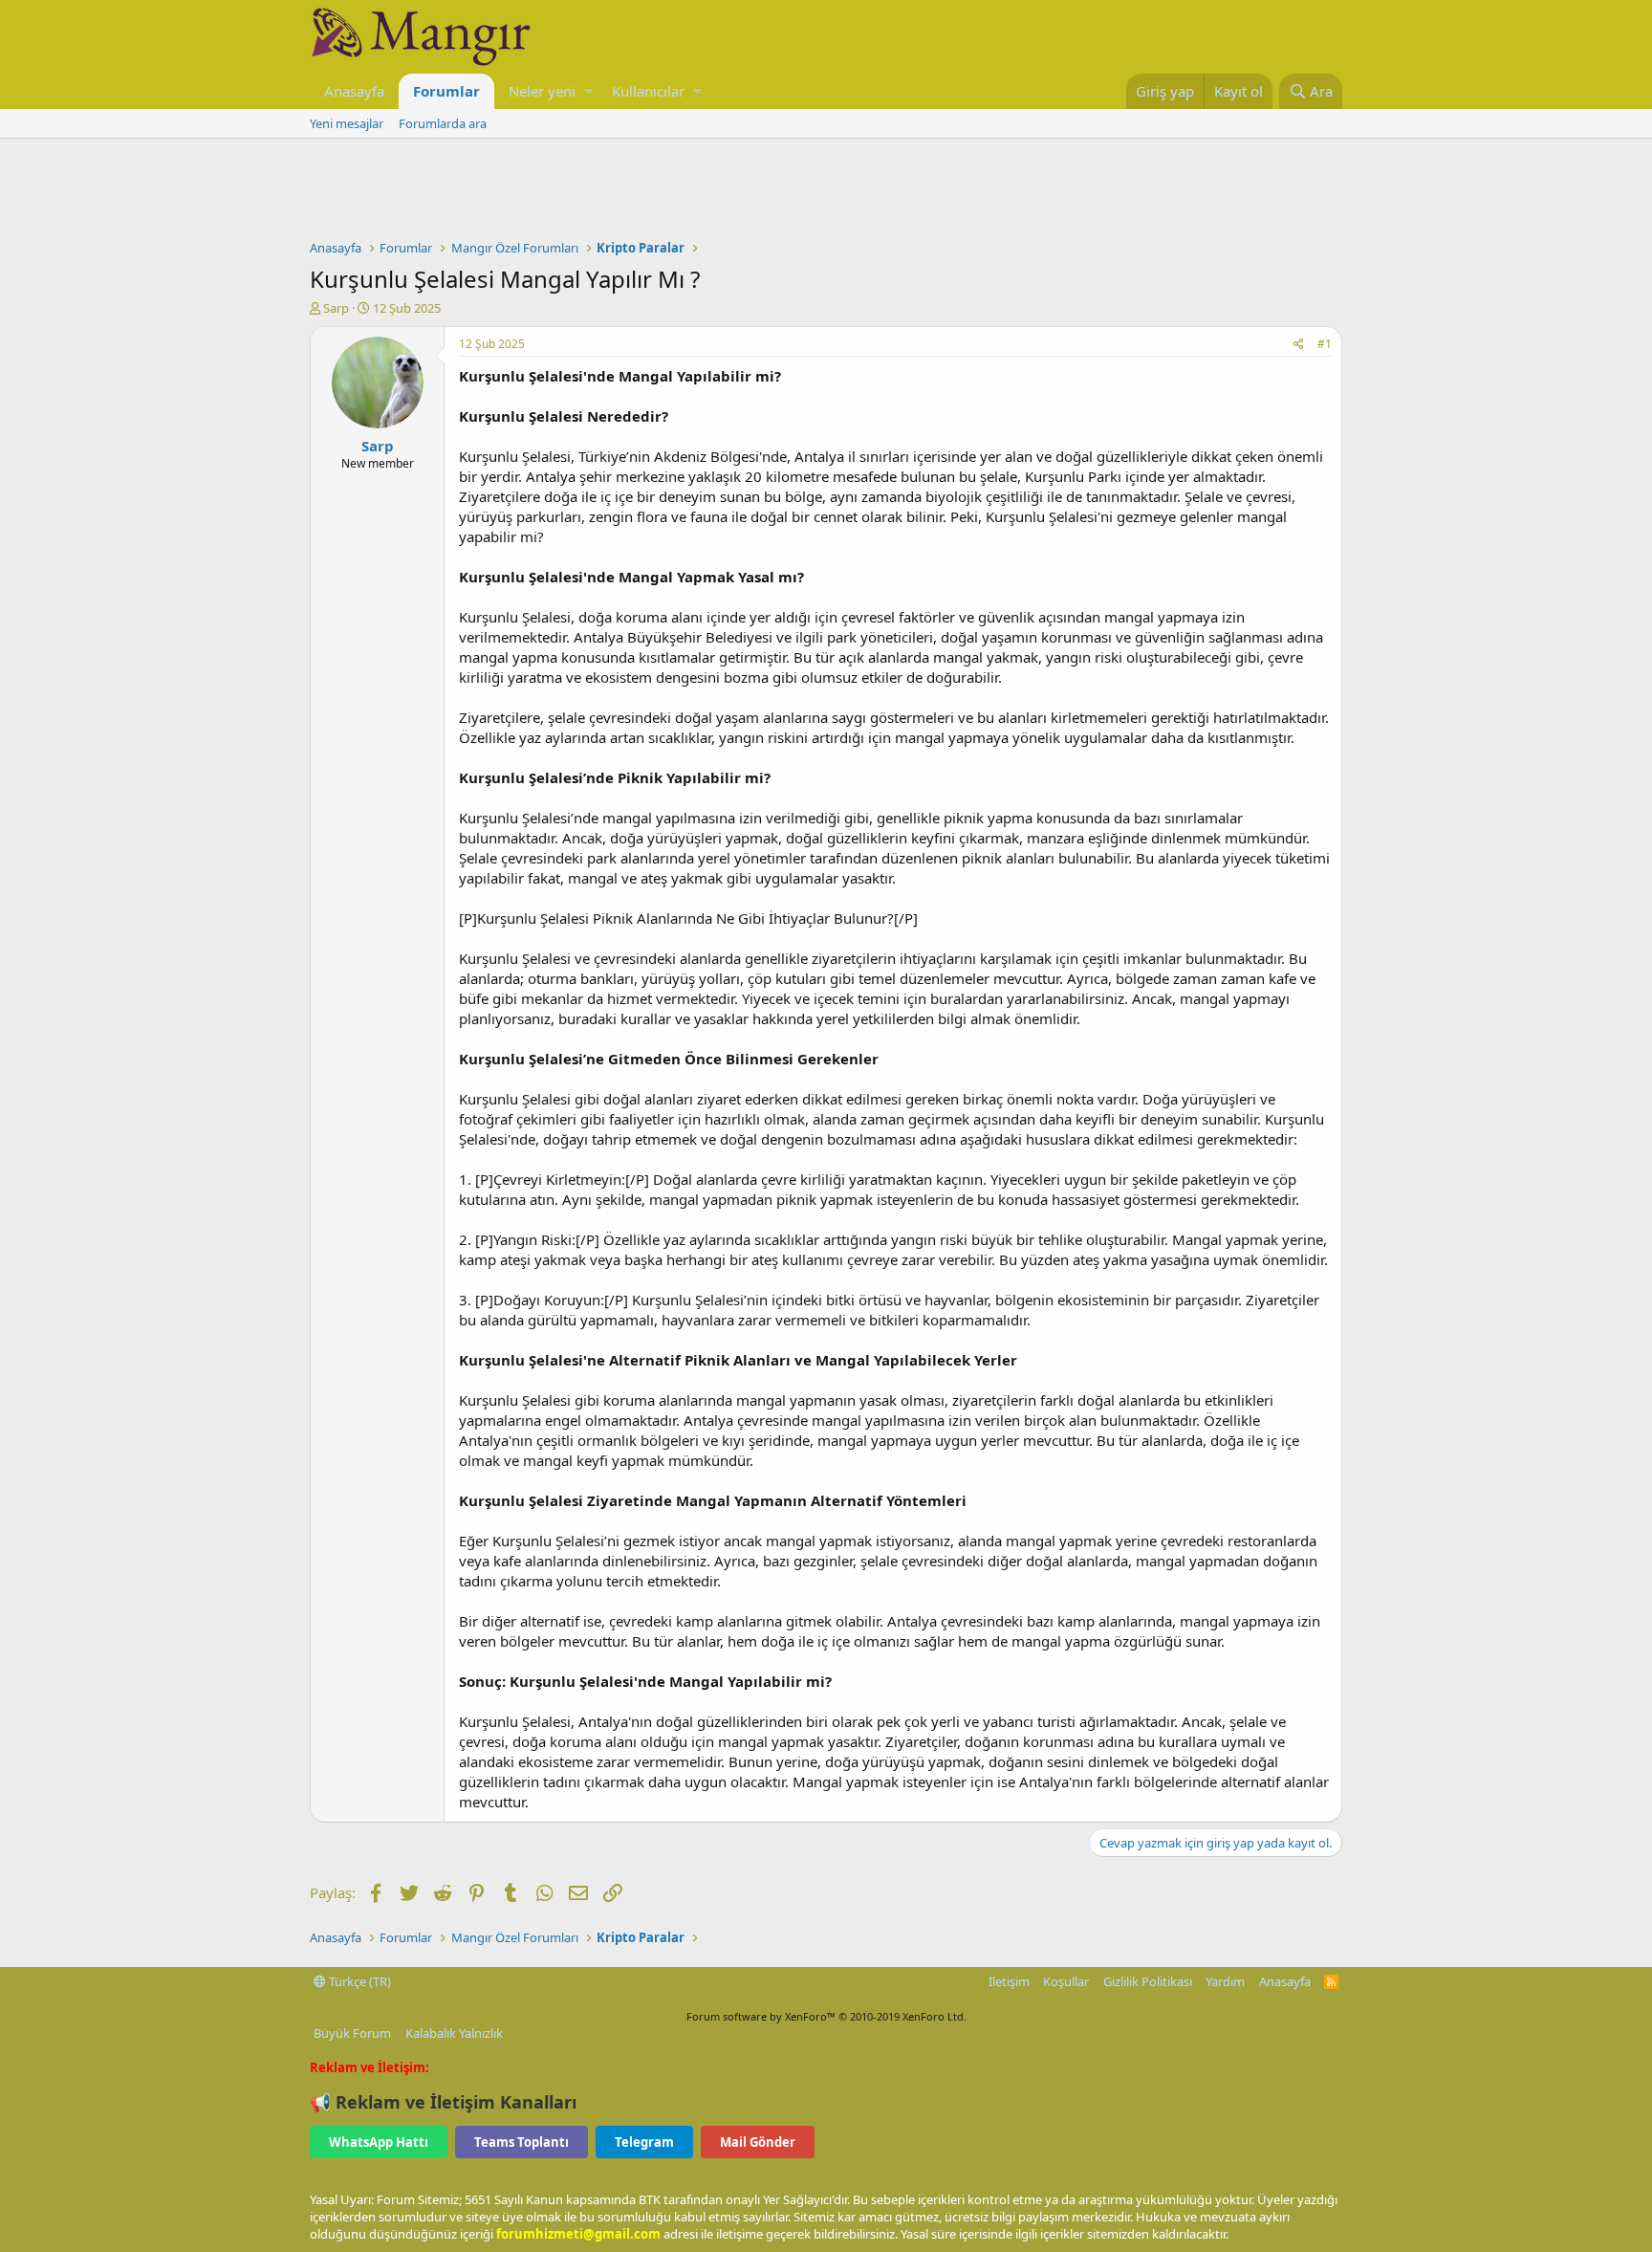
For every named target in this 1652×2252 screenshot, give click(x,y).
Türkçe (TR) (359, 1981)
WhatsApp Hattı (379, 2142)
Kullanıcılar (648, 91)
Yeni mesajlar (347, 123)
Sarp (336, 308)
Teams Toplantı (522, 2142)
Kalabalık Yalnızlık (454, 2033)
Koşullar (1066, 1981)
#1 (1325, 344)
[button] (588, 91)
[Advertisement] (826, 191)
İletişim (1009, 1981)
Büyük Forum (352, 2033)
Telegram (644, 2142)
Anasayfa (354, 91)
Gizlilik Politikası (1148, 1981)
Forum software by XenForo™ (826, 2016)
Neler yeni (542, 91)
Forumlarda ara (443, 123)
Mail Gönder (758, 2142)
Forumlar (446, 91)
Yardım (1225, 1981)
